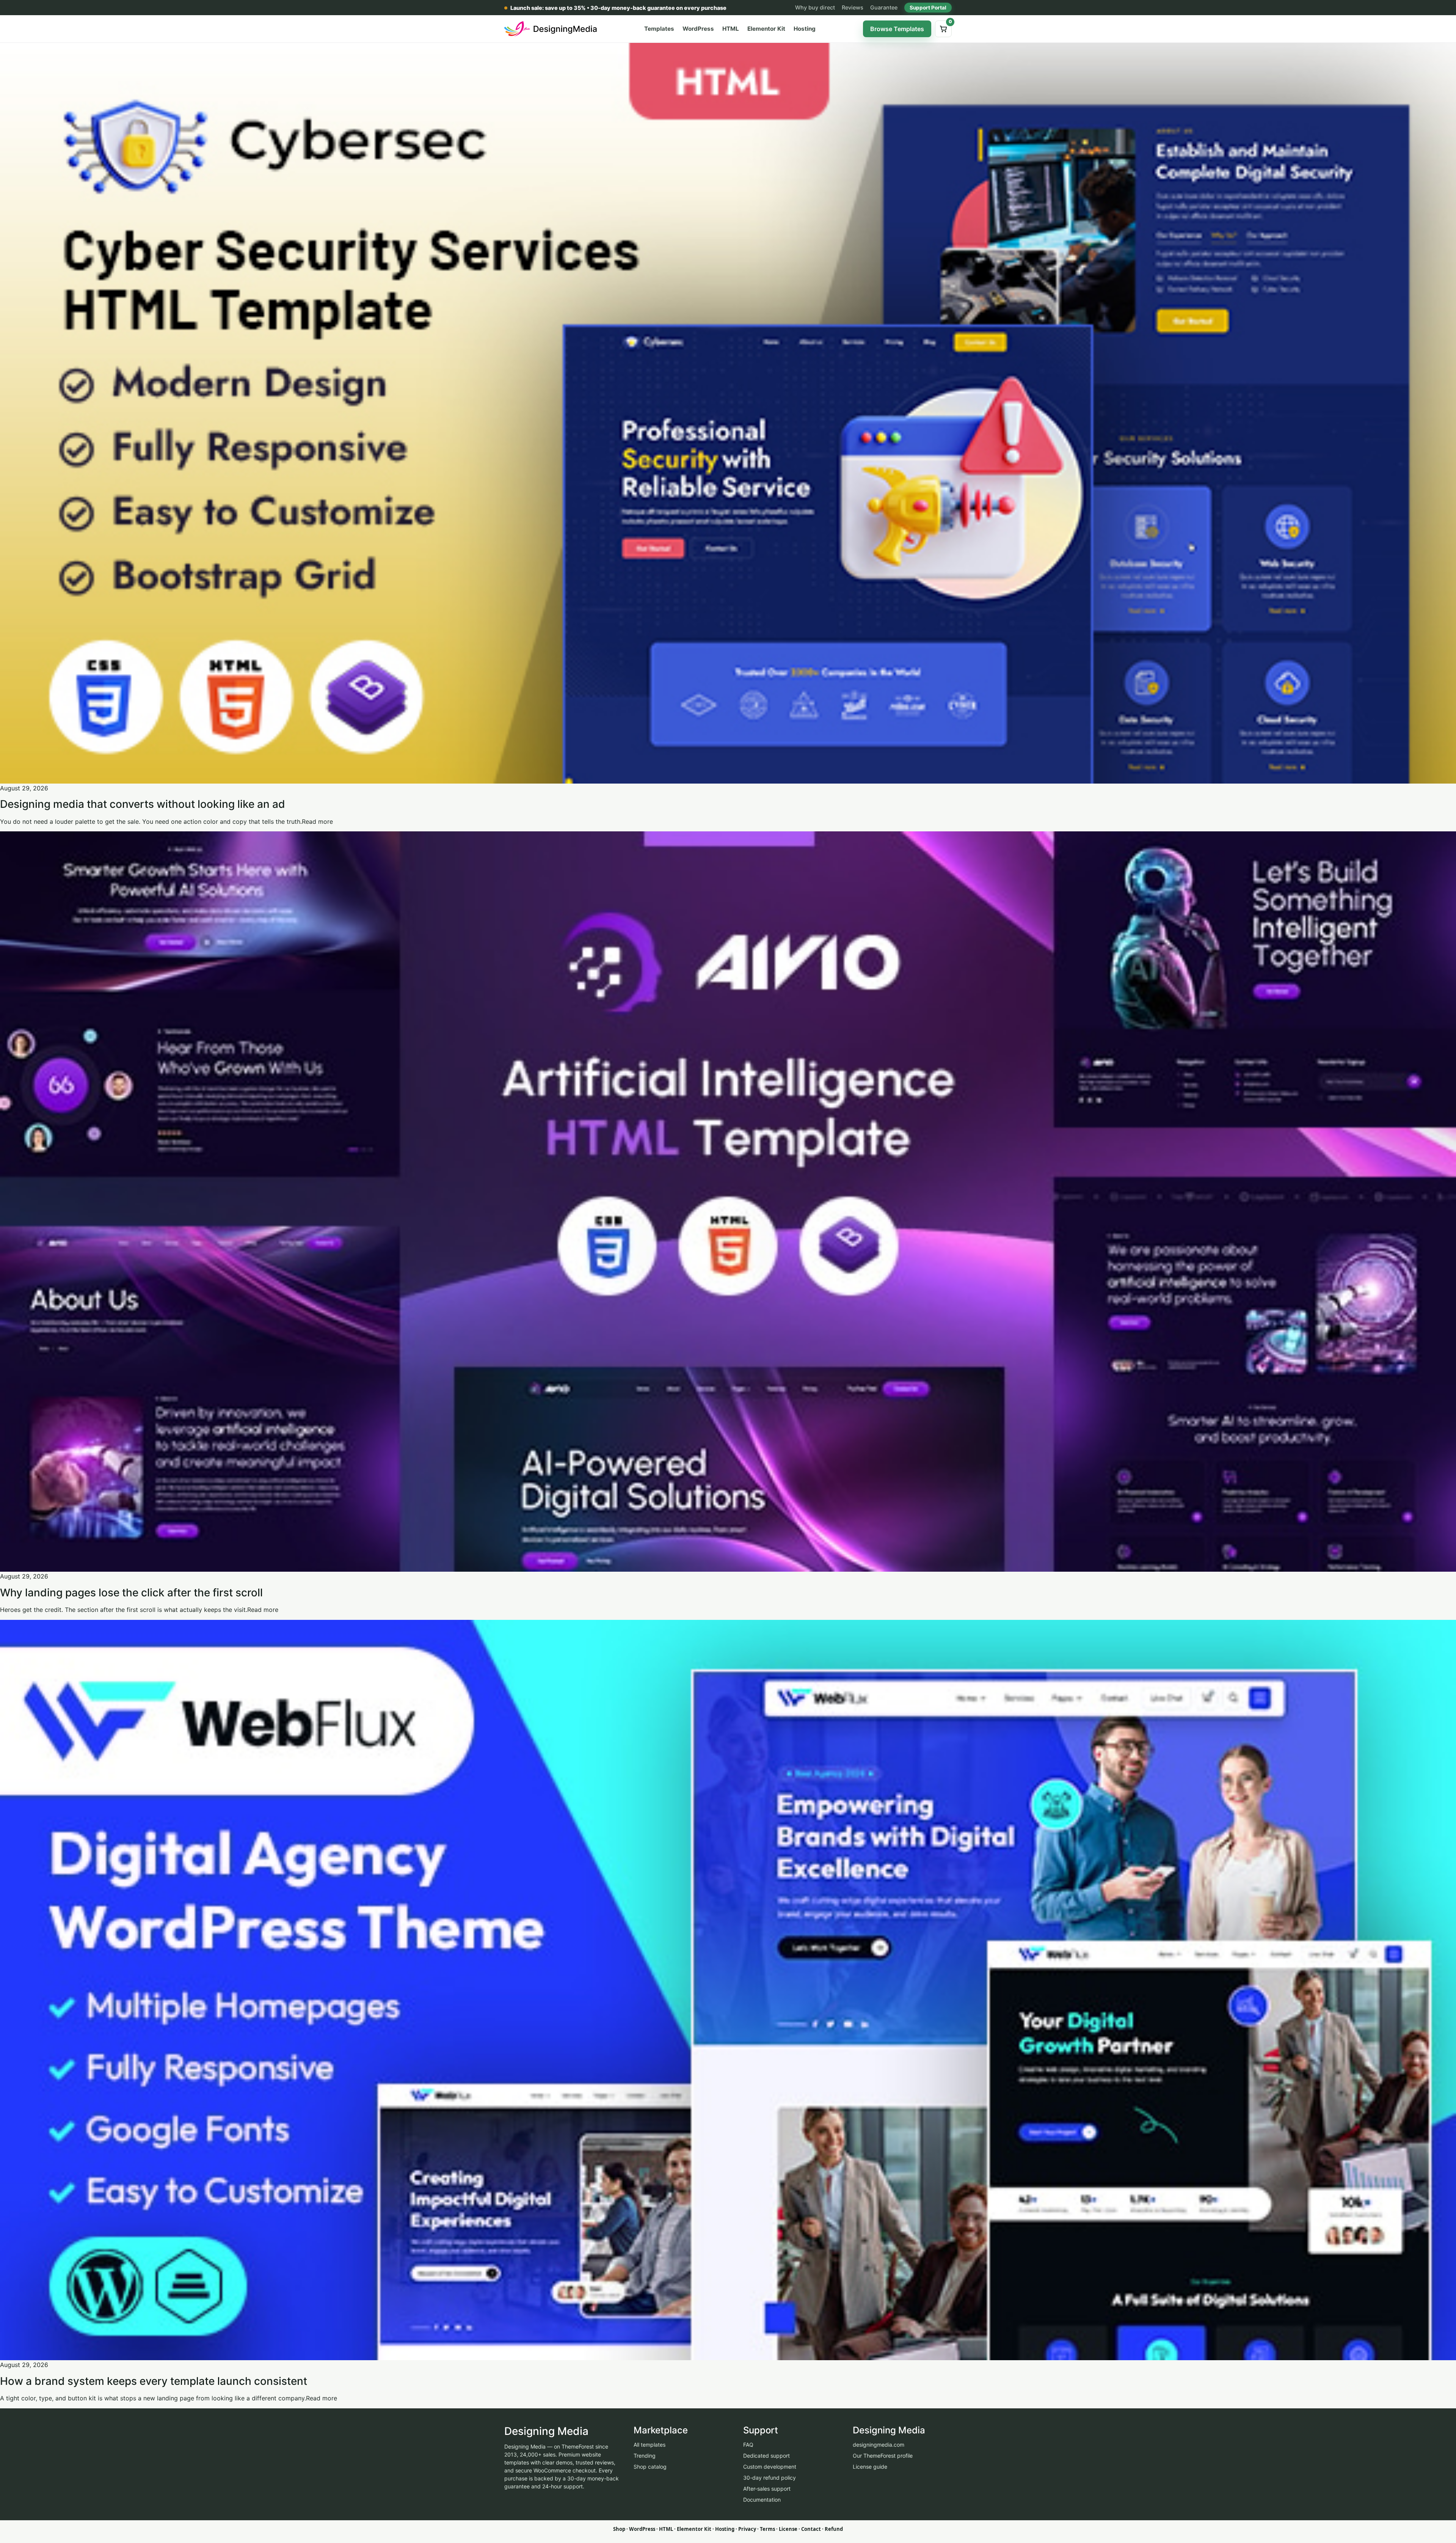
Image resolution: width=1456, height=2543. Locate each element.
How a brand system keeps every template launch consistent (154, 2381)
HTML (731, 29)
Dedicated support (766, 2456)
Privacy (747, 2529)
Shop (619, 2529)
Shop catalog (650, 2467)
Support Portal (928, 8)
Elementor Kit (766, 29)
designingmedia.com (879, 2445)
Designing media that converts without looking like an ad (143, 804)
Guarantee (884, 7)
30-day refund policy (770, 2478)
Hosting (805, 29)
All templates (650, 2445)
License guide (870, 2467)
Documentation (762, 2500)
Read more (317, 821)
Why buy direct (815, 7)
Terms (767, 2529)
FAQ (748, 2445)
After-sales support (767, 2489)
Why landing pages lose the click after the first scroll (131, 1593)
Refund (834, 2529)
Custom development (770, 2467)
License (788, 2529)
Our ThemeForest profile (883, 2456)
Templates (659, 29)
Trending (645, 2456)
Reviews (853, 7)
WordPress (698, 29)
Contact (811, 2529)
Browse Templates (897, 29)
